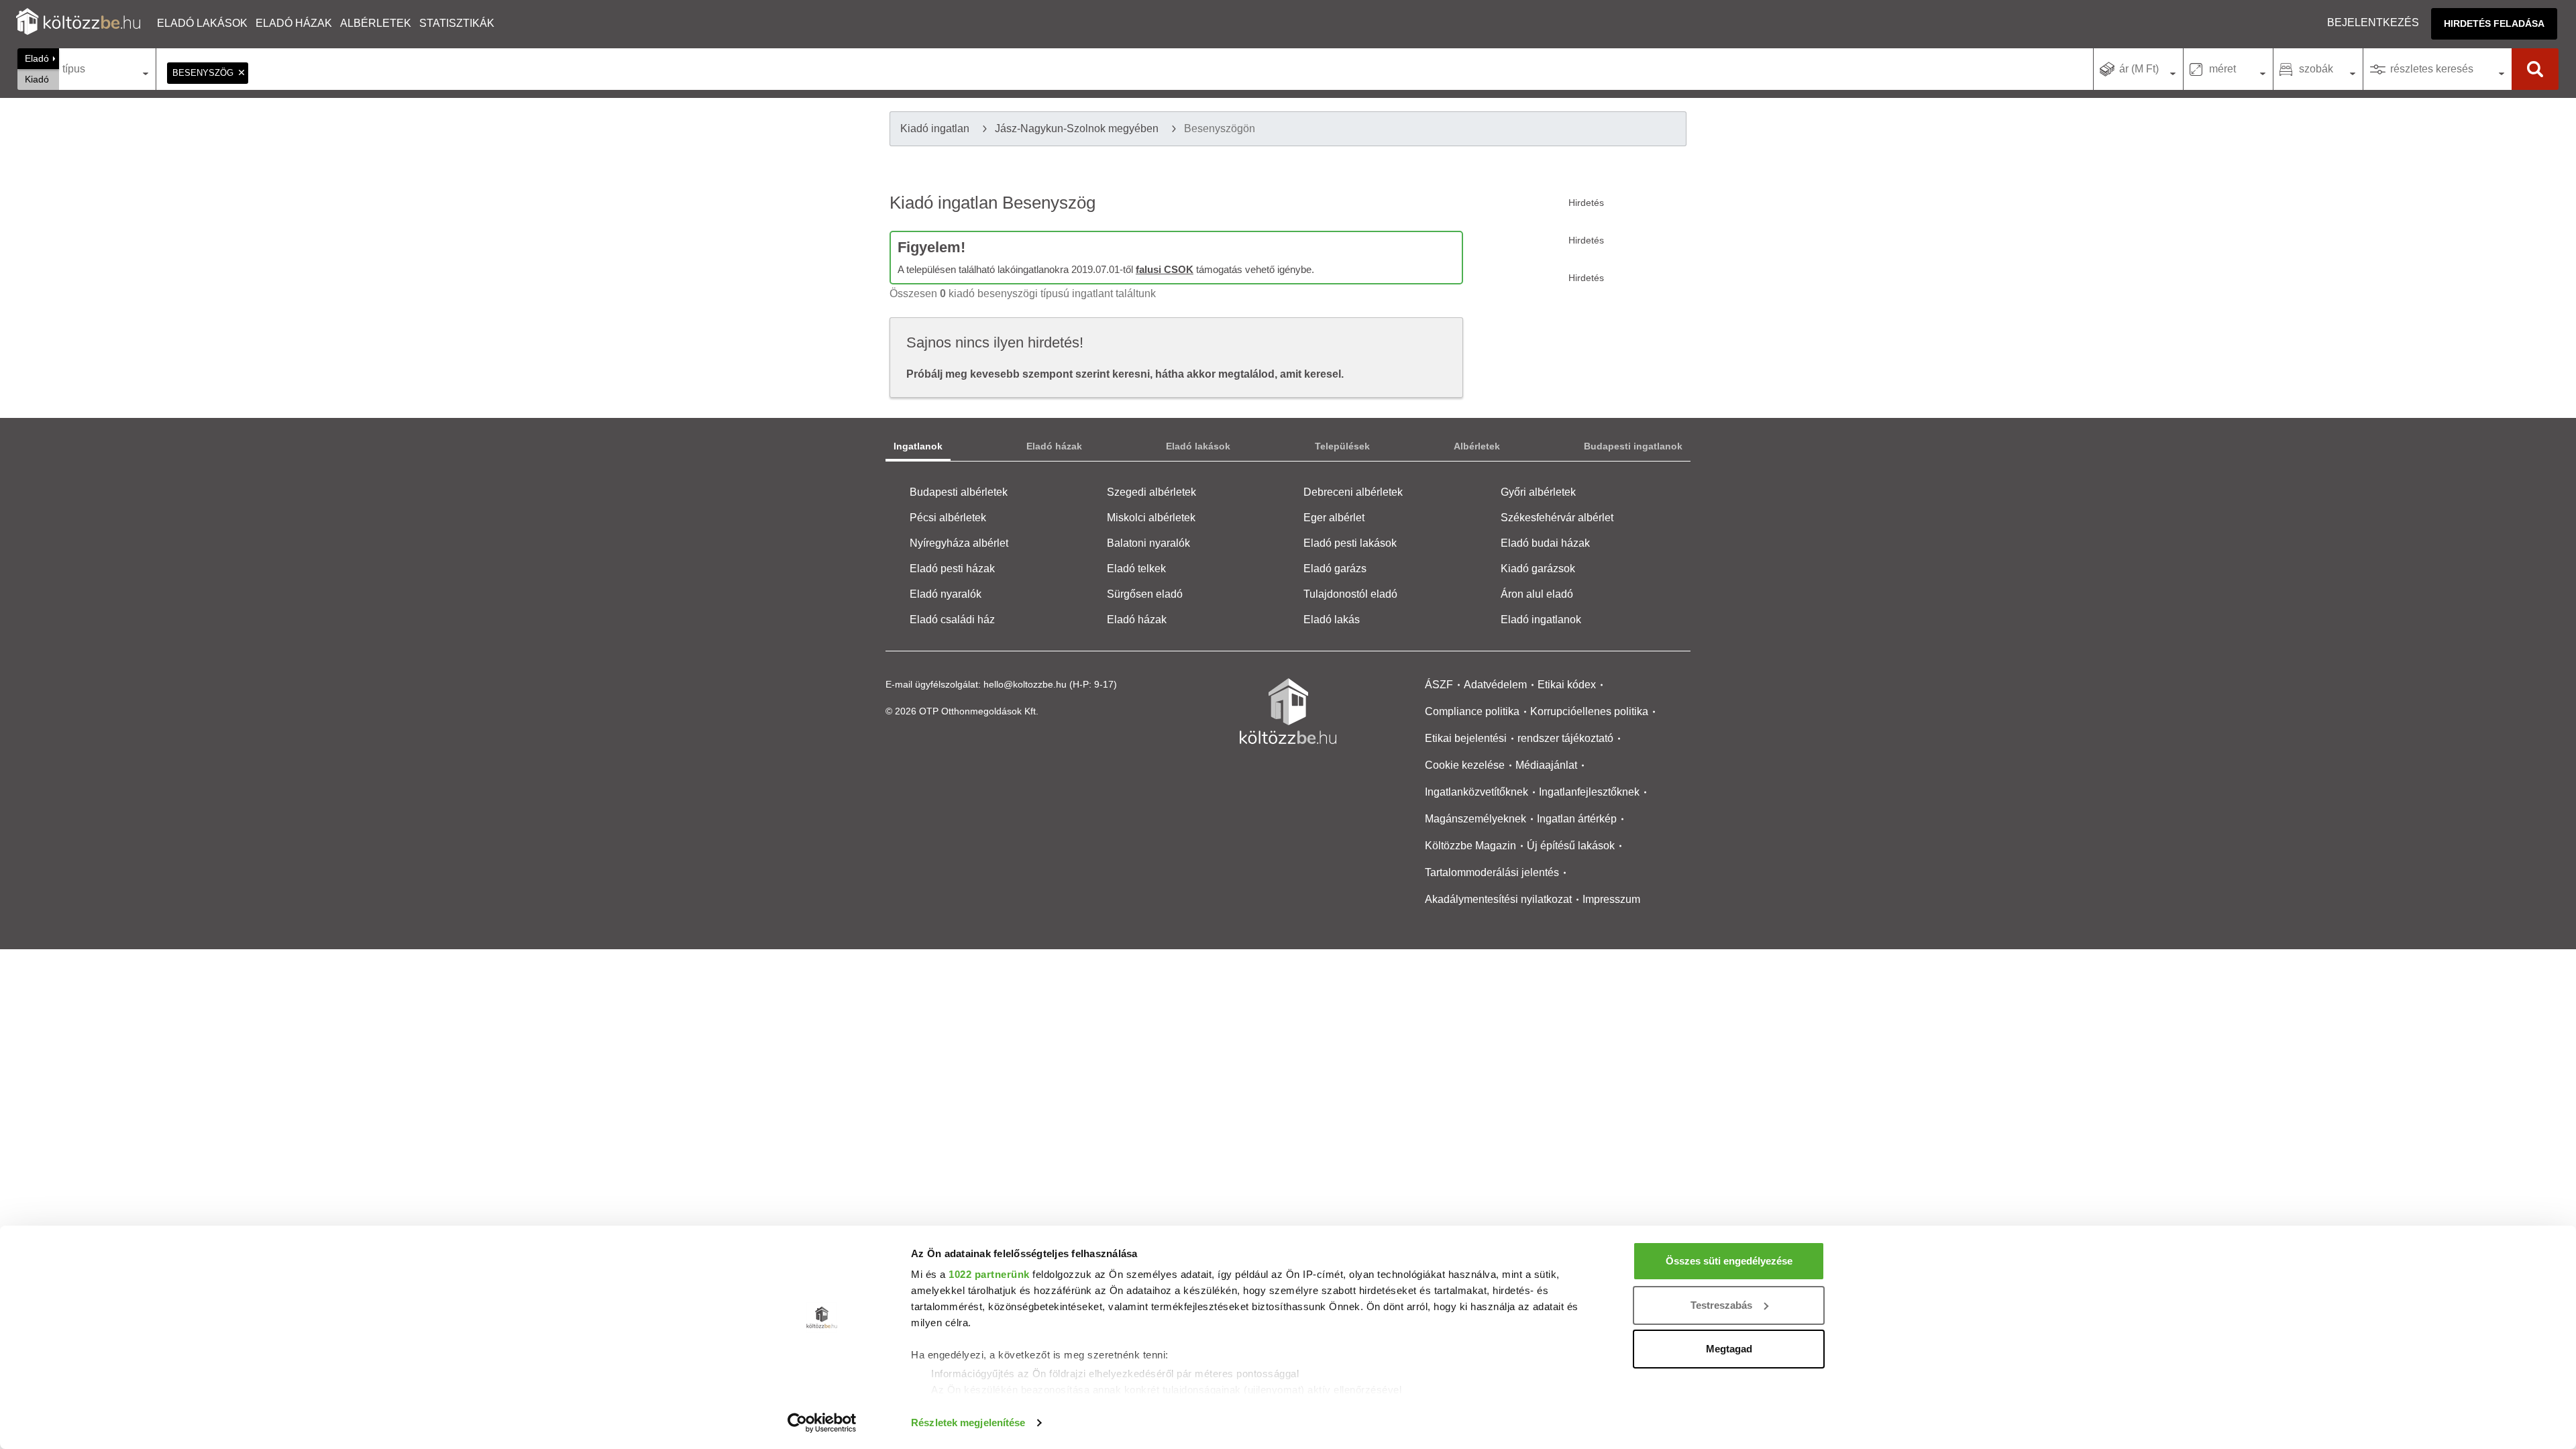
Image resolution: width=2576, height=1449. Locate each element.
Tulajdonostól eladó (1350, 594)
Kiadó (37, 79)
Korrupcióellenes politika (1589, 711)
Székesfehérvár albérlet (1557, 518)
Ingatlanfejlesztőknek (1589, 792)
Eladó (37, 58)
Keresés (2535, 69)
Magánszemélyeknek (1475, 819)
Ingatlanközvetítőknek (1477, 792)
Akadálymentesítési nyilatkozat (1498, 899)
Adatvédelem (1495, 685)
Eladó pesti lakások (1350, 543)
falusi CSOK (1165, 269)
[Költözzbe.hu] (78, 23)
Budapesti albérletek (959, 492)
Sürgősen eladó (1145, 594)
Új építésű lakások (1571, 846)
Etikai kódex (1567, 685)
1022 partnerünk (989, 1274)
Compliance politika (1472, 711)
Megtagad (1729, 1349)
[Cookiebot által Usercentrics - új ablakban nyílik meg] (822, 1423)
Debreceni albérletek (1353, 492)
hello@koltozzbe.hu (1025, 684)
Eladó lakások (202, 23)
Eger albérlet (1334, 518)
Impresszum (1611, 899)
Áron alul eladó (1537, 594)
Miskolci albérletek (1151, 518)
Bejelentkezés (2373, 22)
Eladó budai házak (1545, 543)
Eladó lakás (1332, 620)
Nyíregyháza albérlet (959, 543)
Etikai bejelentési (1466, 738)
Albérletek (376, 23)
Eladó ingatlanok (1541, 620)
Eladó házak (294, 23)
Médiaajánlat (1546, 765)
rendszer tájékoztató (1565, 738)
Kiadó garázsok (1538, 569)
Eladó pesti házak (952, 569)
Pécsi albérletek (948, 518)
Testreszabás (1721, 1305)
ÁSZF (1439, 685)
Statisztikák (457, 23)
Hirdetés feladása (2494, 23)
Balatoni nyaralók (1148, 543)
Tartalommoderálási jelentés (1492, 872)
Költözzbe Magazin (1470, 846)
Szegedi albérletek (1151, 492)
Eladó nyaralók (946, 594)
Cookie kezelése (1465, 765)
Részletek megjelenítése (968, 1423)
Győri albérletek (1538, 492)
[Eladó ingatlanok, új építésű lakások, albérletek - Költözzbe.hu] (1288, 711)
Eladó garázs (1335, 569)
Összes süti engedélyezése (1729, 1261)
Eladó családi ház (952, 620)
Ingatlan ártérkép (1577, 819)
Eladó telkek (1136, 569)
